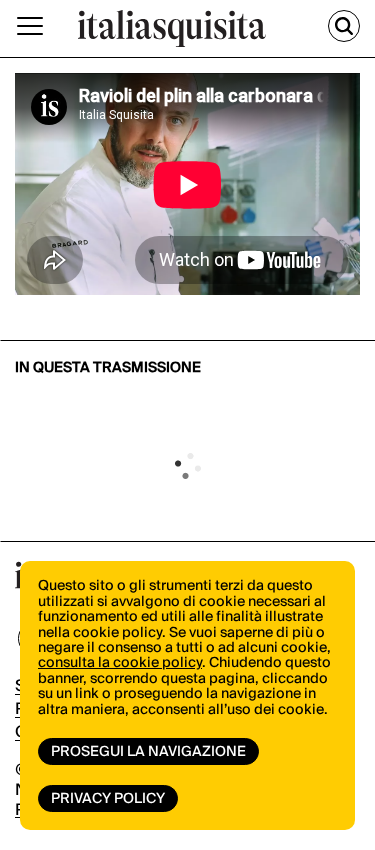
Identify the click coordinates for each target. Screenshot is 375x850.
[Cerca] (344, 26)
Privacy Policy (108, 799)
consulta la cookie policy (120, 663)
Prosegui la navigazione (148, 752)
